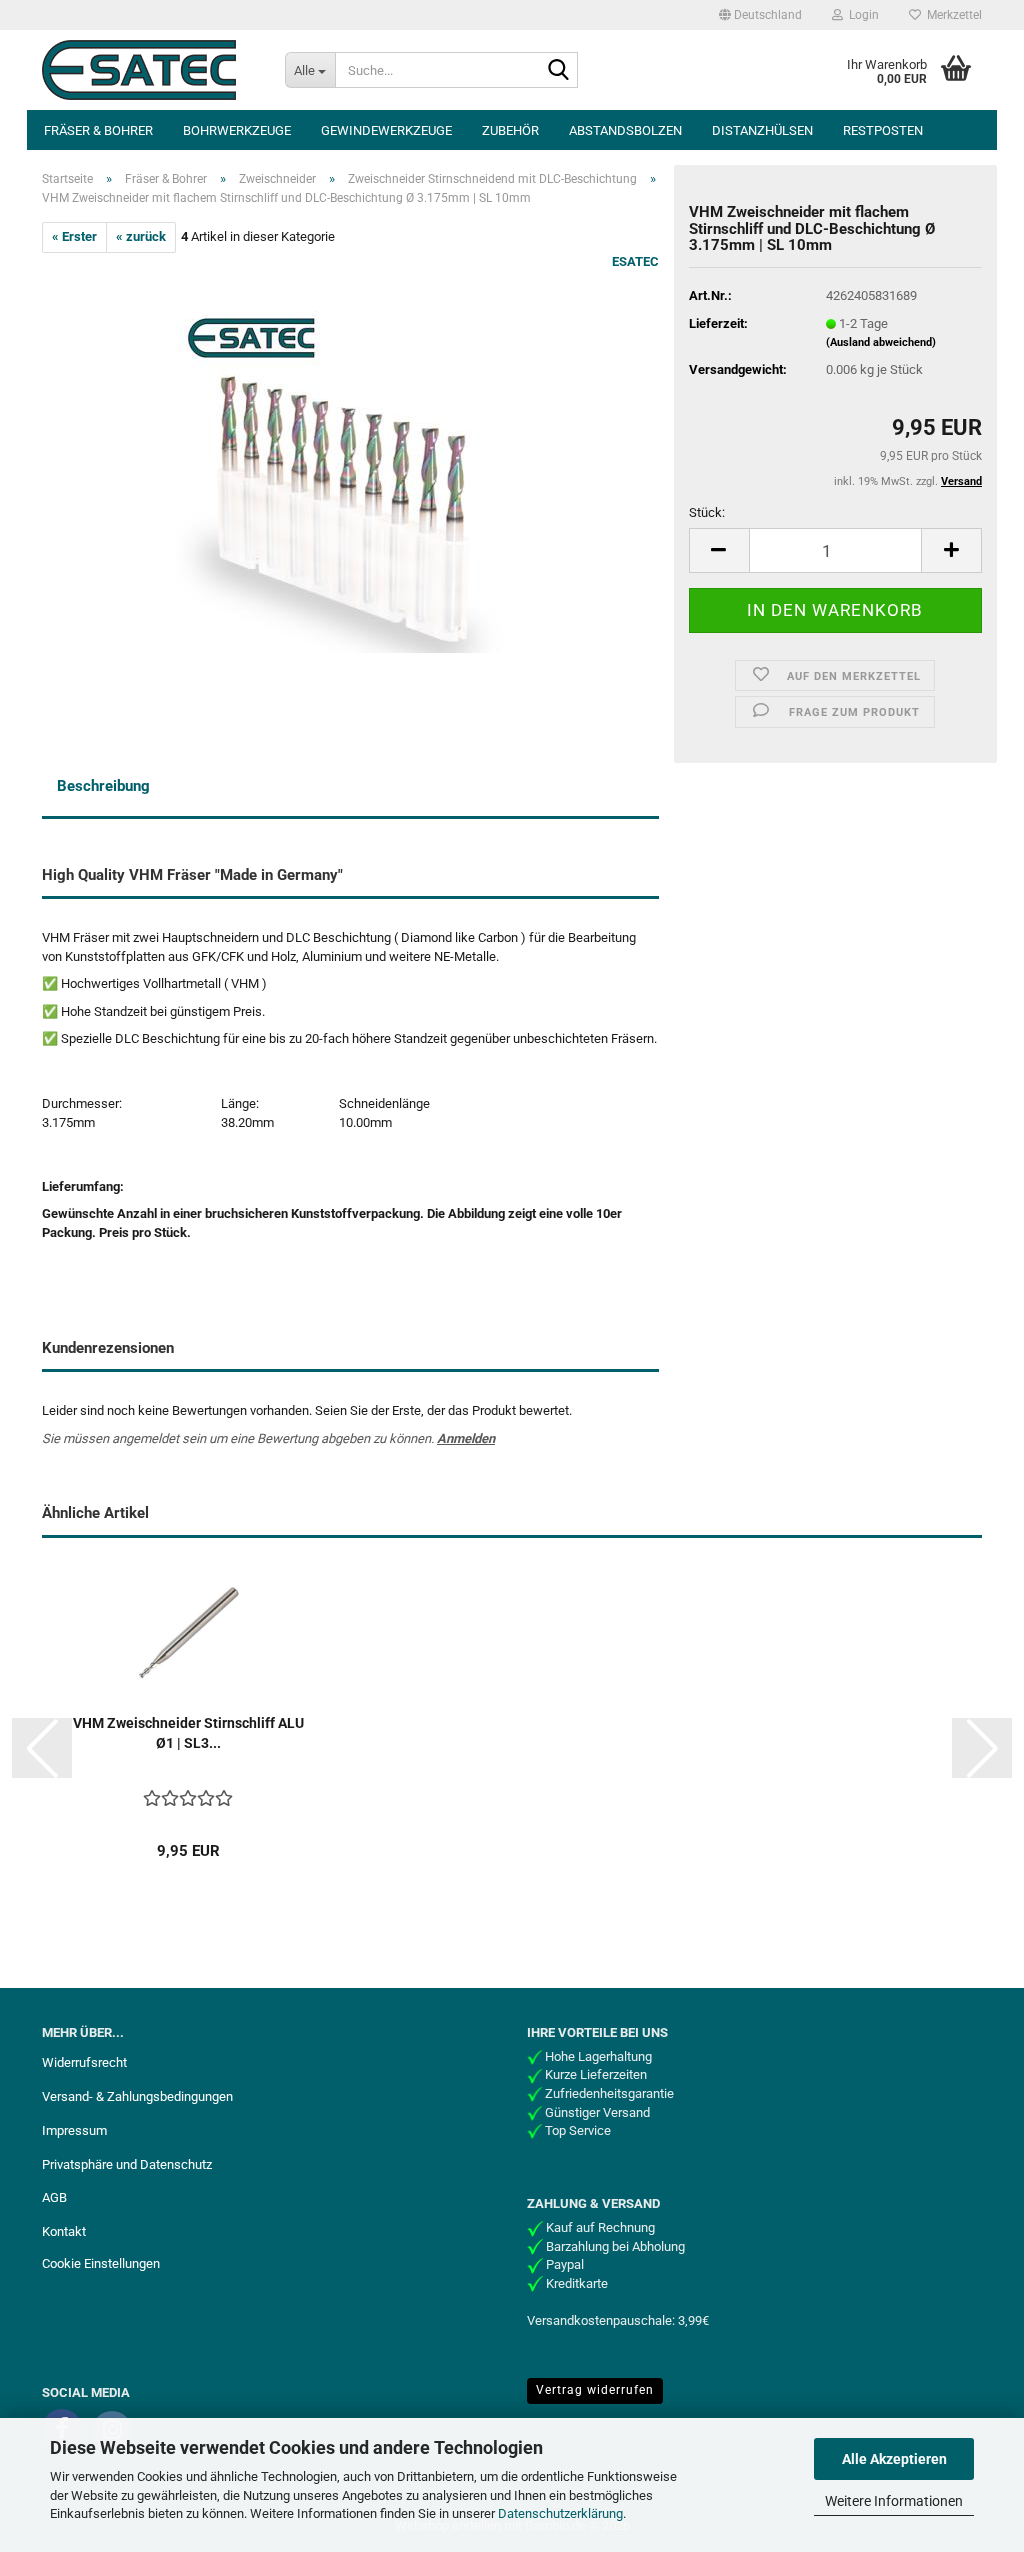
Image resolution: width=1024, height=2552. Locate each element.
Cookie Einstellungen (101, 2263)
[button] (760, 15)
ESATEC (635, 261)
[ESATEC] (148, 70)
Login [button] (861, 15)
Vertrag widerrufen (595, 2390)
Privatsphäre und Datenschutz (127, 2164)
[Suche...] (559, 71)
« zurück (141, 236)
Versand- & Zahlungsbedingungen (137, 2096)
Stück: (707, 512)
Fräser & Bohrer (98, 130)
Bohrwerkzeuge (237, 130)
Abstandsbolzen (625, 130)
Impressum (74, 2130)
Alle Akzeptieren (894, 2459)
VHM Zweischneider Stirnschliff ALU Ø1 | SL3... (188, 1733)
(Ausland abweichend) (881, 342)
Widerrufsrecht (84, 2062)
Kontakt (64, 2231)
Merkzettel (951, 15)
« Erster (74, 236)
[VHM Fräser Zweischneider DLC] (351, 476)
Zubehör (510, 130)
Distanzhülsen (762, 130)
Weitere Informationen (894, 2501)
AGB (54, 2197)
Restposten (883, 130)
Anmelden (466, 1438)
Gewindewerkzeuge (386, 130)
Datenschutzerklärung (560, 2513)
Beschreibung (103, 786)
